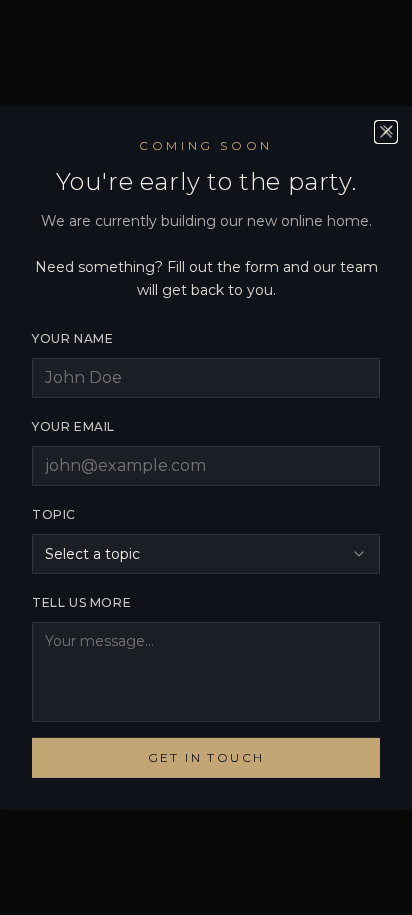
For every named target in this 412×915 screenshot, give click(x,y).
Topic (54, 514)
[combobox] (206, 554)
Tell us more (81, 602)
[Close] (388, 129)
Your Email (73, 426)
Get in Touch (206, 757)
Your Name (72, 338)
